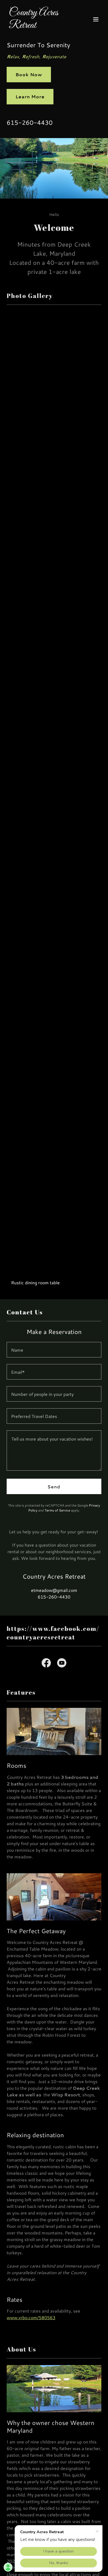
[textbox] (54, 1350)
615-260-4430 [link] (30, 122)
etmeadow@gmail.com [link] (54, 1590)
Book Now (29, 74)
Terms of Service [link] (57, 1510)
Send (54, 1487)
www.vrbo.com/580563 (31, 2317)
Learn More (30, 97)
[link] (40, 26)
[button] (96, 19)
